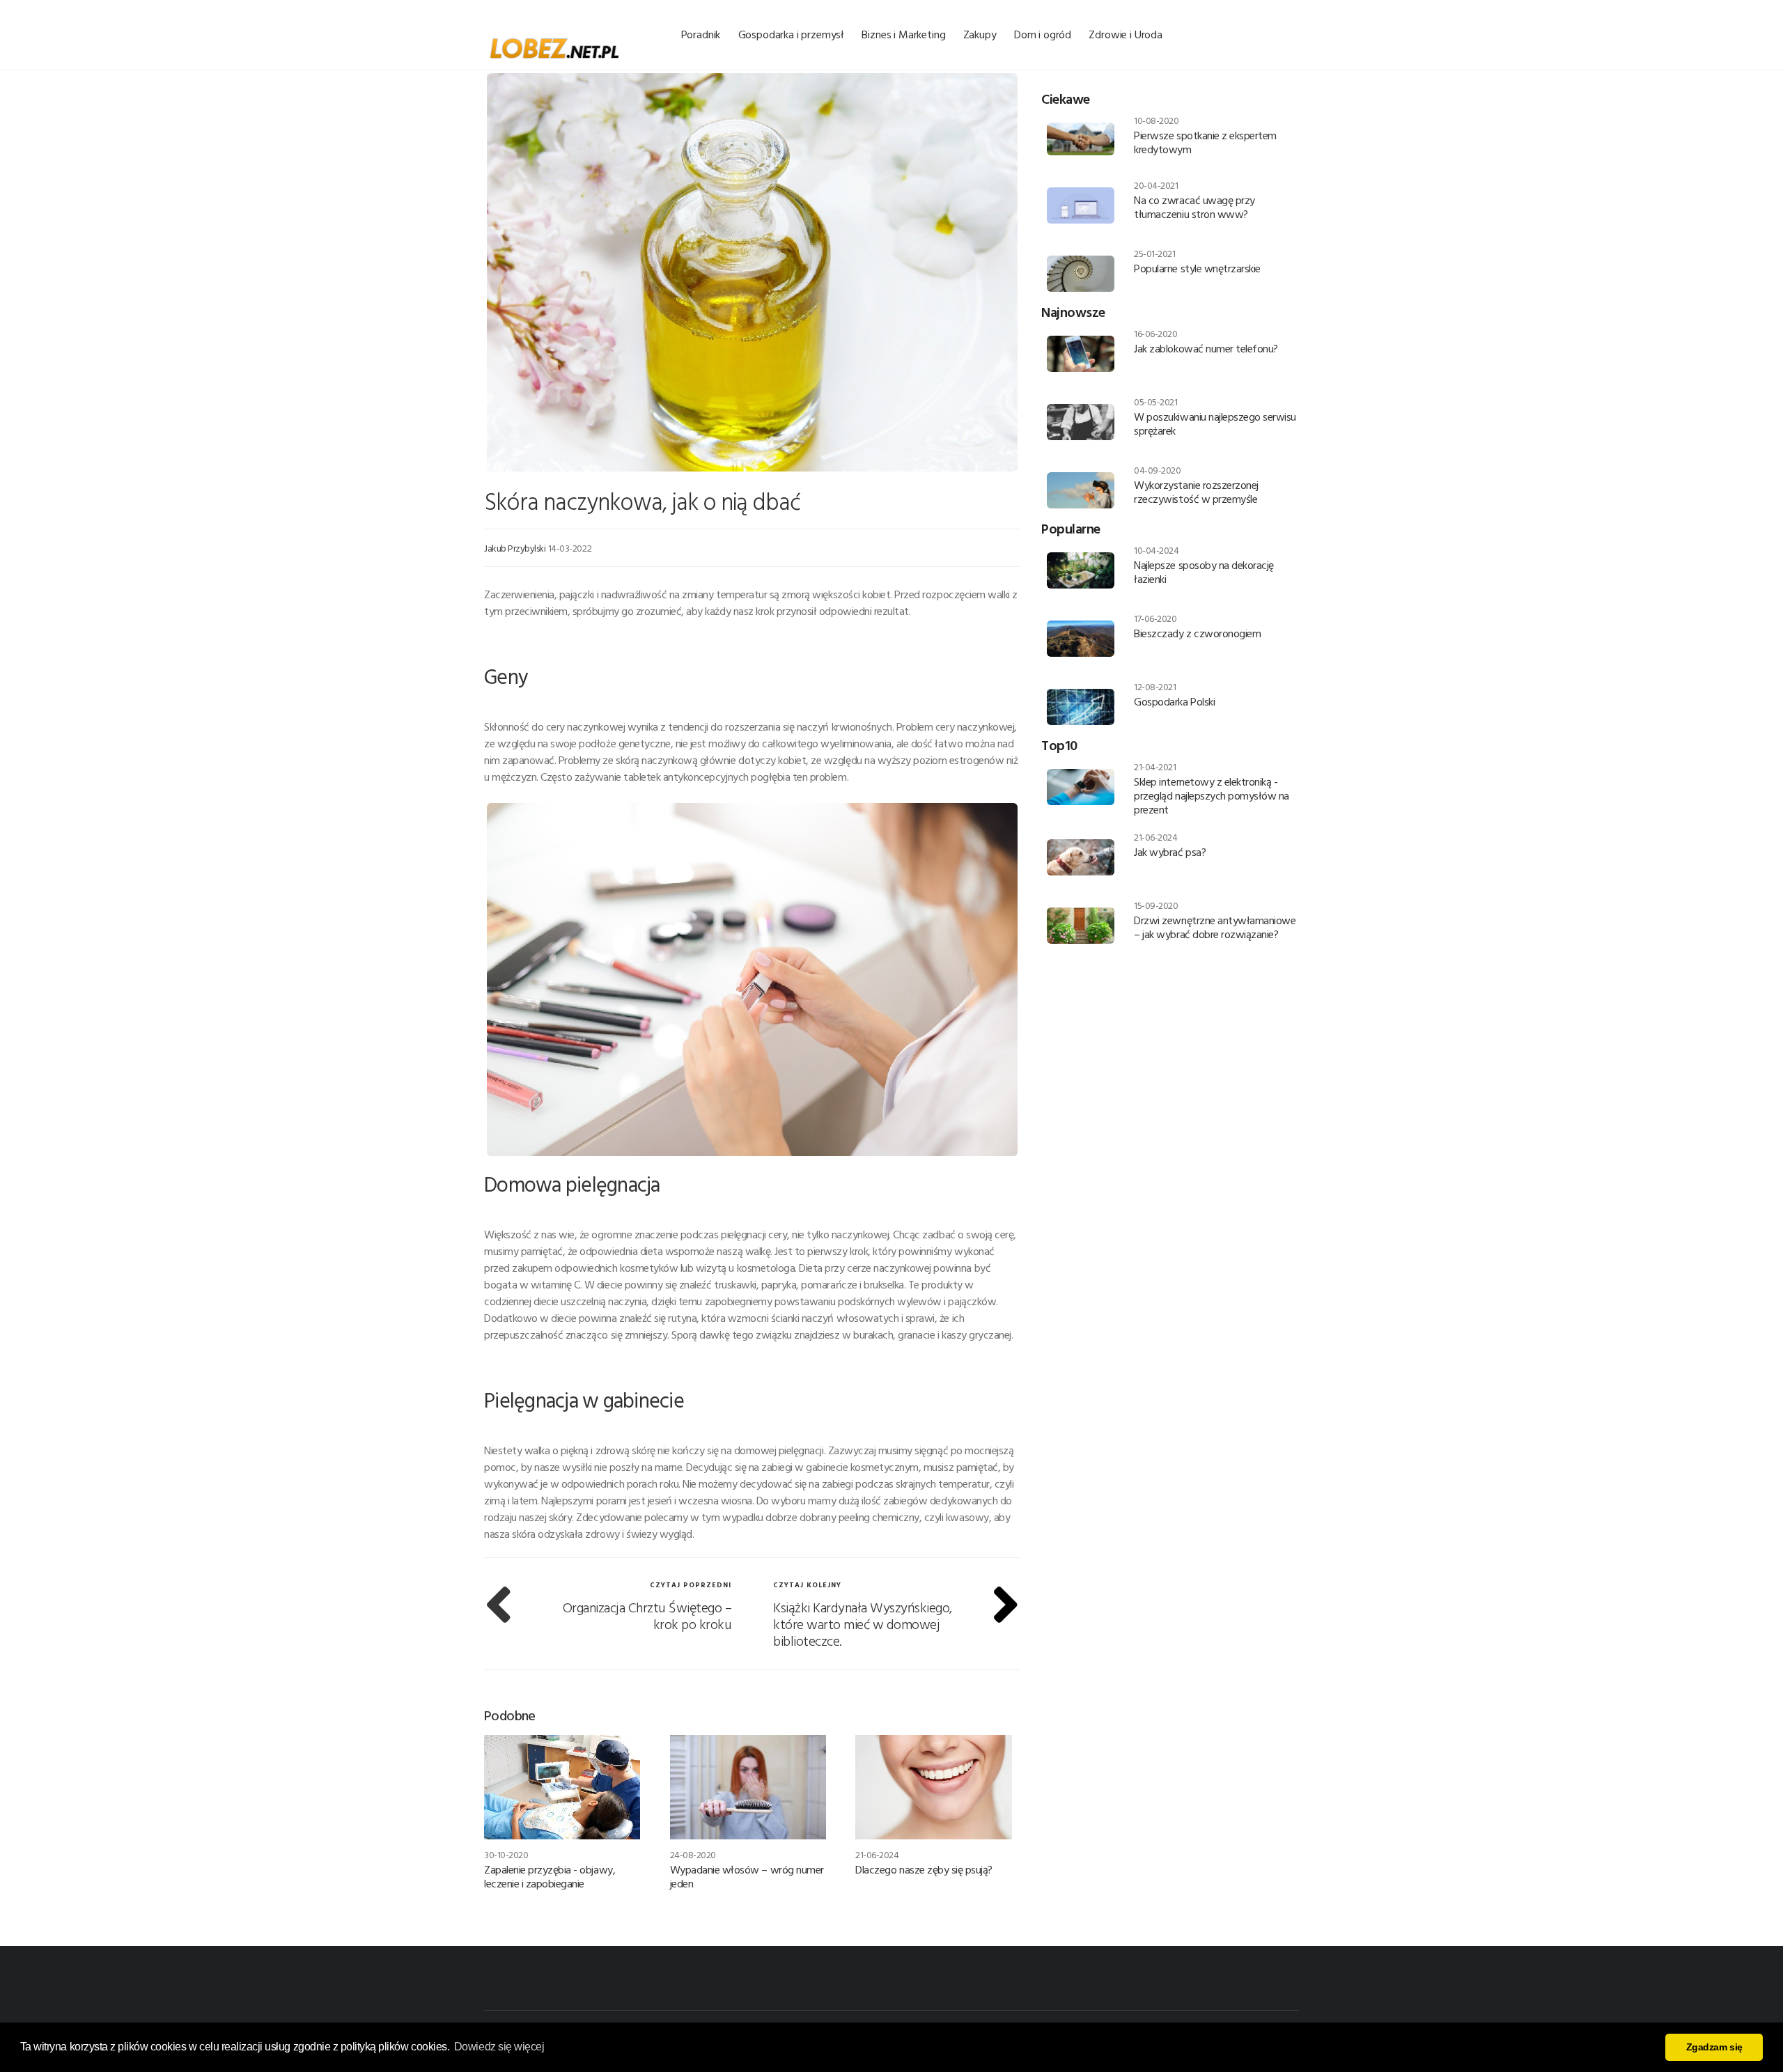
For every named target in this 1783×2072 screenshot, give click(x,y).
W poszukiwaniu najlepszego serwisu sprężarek (1215, 423)
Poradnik (701, 34)
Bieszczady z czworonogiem (1197, 633)
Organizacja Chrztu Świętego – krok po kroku (647, 1615)
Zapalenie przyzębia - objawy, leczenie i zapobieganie (550, 1876)
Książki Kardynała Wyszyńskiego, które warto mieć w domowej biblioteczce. (863, 1623)
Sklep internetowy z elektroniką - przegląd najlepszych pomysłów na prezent (1212, 795)
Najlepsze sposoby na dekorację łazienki (1204, 572)
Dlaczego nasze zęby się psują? (924, 1869)
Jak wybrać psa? (1170, 852)
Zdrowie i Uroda (1126, 34)
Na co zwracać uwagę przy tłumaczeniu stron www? (1194, 207)
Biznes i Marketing (903, 34)
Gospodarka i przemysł (792, 34)
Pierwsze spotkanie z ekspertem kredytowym (1205, 142)
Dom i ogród (1043, 34)
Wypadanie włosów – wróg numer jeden (747, 1876)
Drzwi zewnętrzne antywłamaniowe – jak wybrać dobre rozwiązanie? (1215, 927)
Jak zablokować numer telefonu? (1206, 348)
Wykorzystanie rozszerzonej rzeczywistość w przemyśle (1196, 492)
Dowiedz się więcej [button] (499, 2047)
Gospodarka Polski (1174, 701)
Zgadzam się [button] (1714, 2047)
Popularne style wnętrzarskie (1197, 268)
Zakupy (980, 34)
